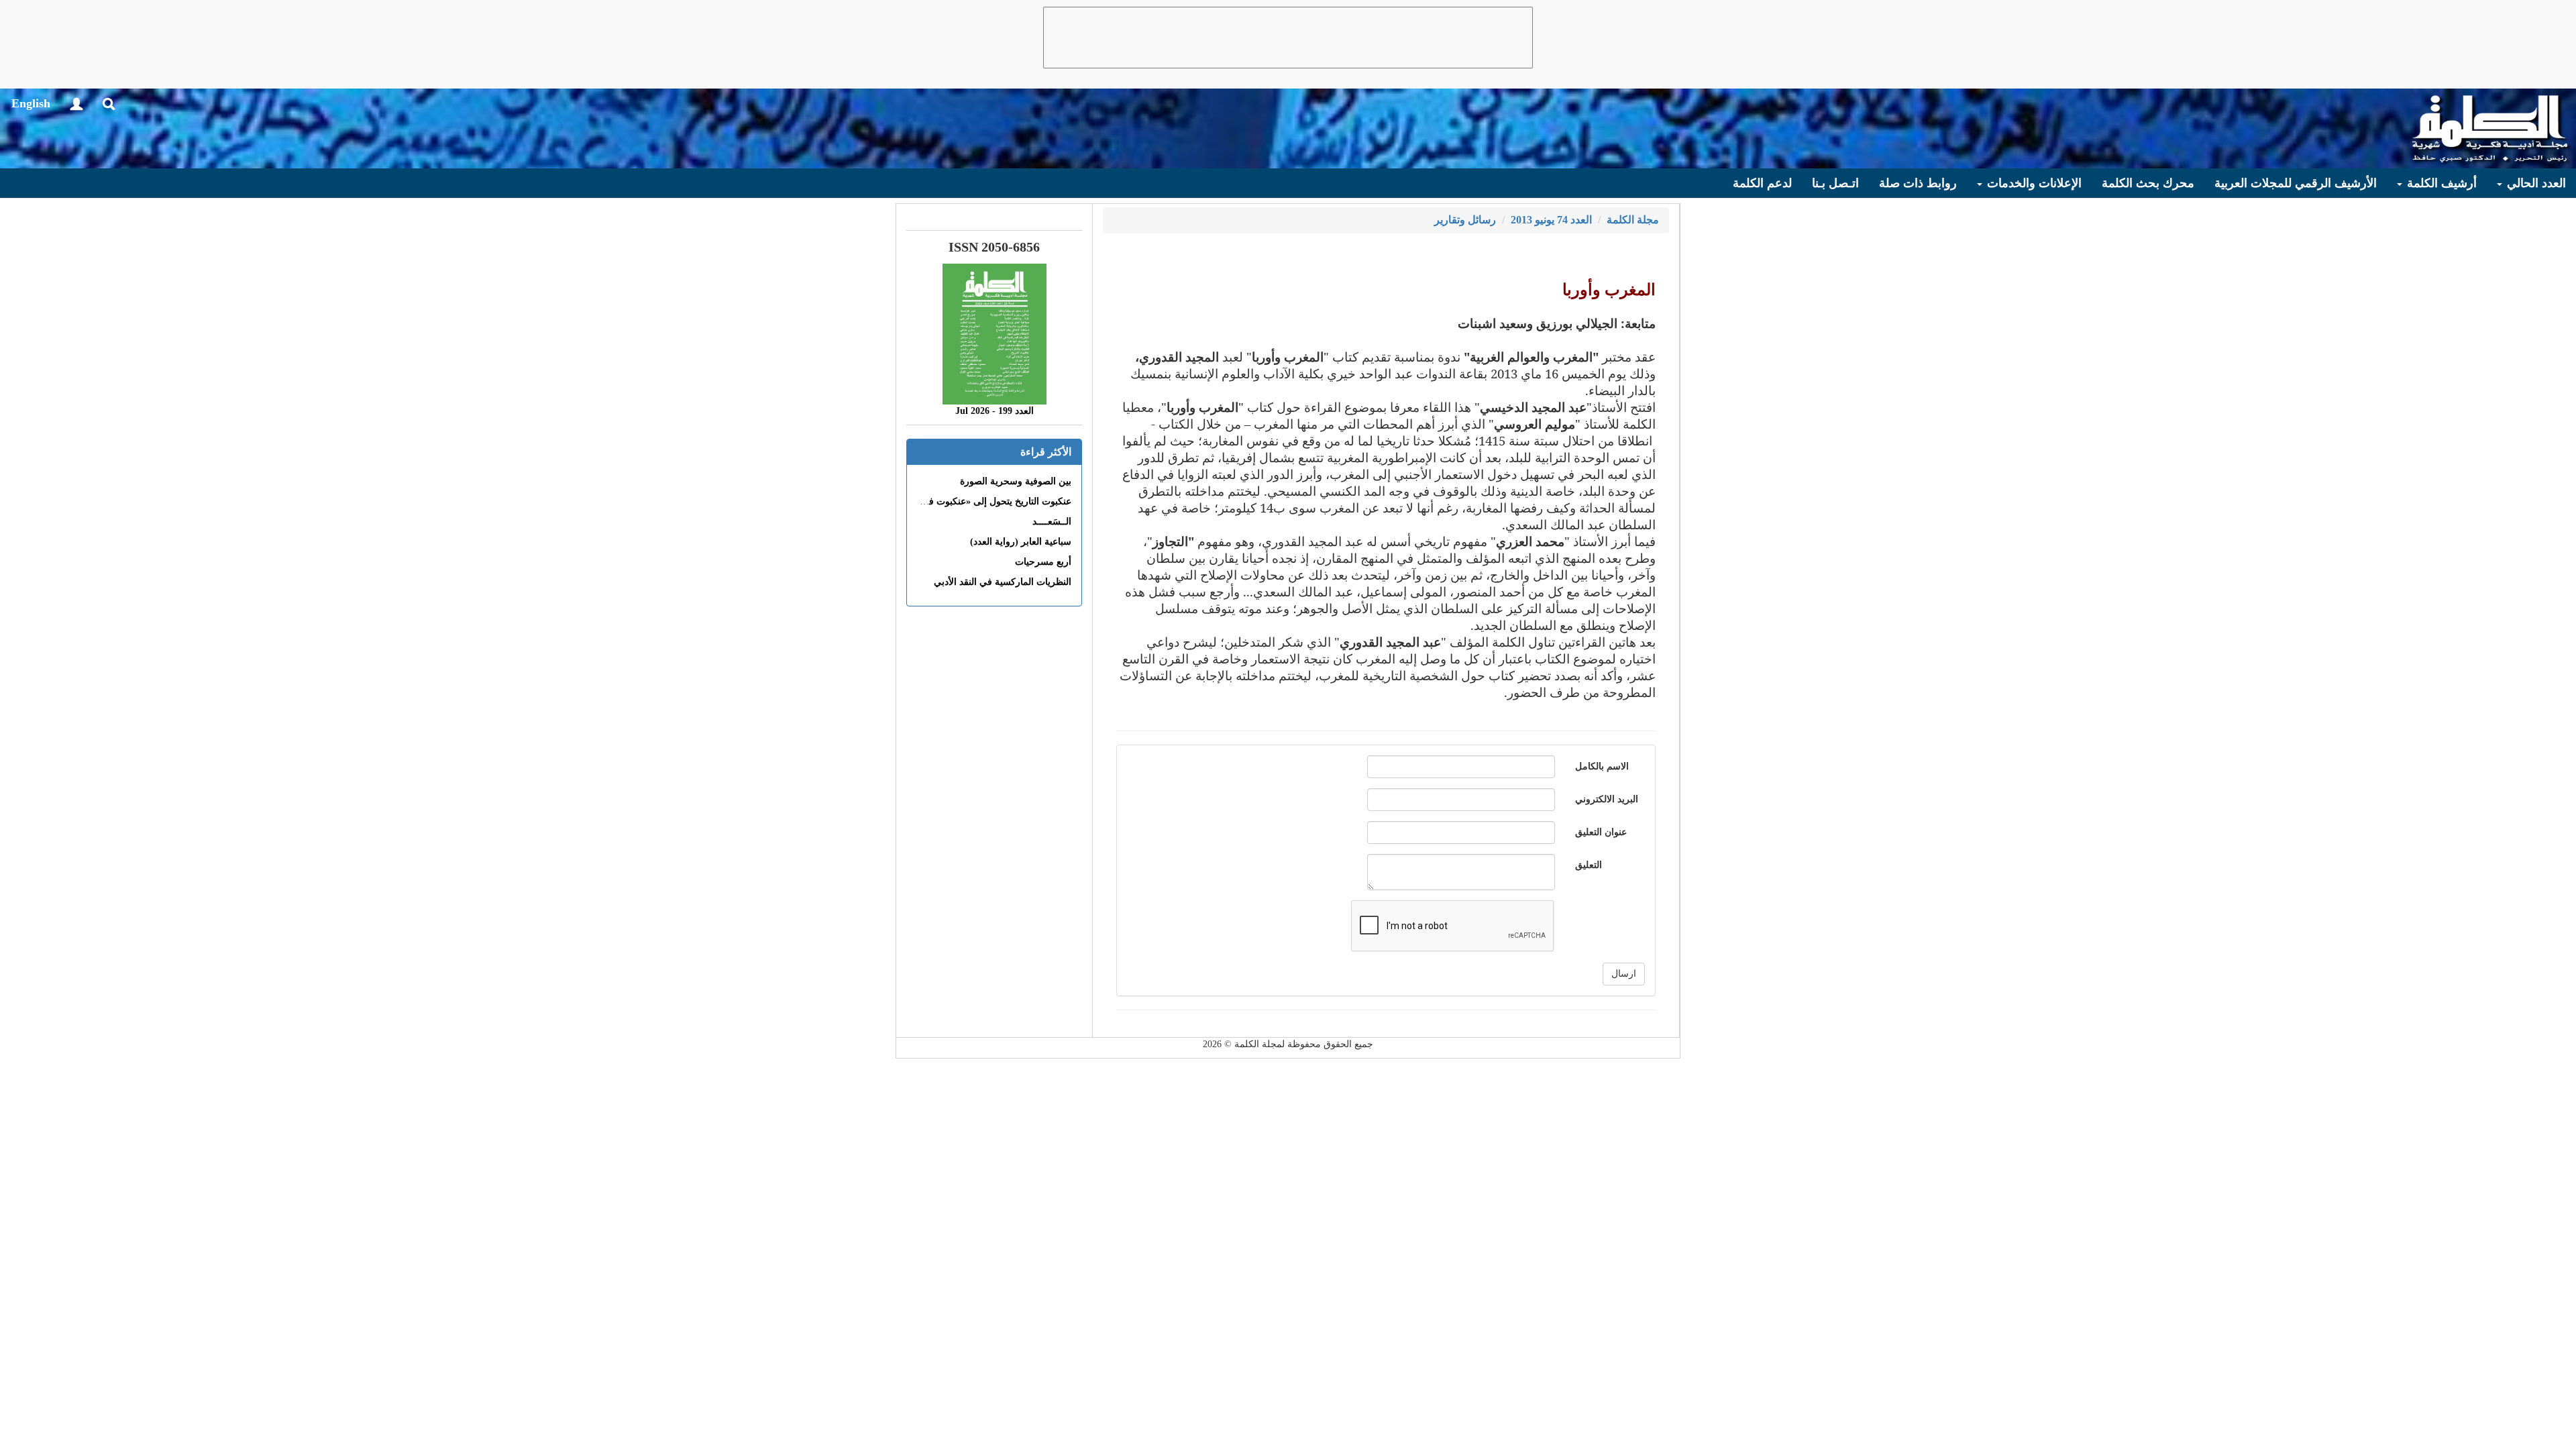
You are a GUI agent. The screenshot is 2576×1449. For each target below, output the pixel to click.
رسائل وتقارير (1465, 220)
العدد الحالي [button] (2535, 183)
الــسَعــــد (1052, 522)
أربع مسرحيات (1043, 562)
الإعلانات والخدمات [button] (2033, 183)
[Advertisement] (1288, 38)
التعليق (1589, 865)
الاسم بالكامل (1602, 766)
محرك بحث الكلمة (2148, 183)
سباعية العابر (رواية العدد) (1021, 542)
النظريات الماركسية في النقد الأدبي (1003, 582)
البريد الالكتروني (1607, 799)
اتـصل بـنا (1835, 183)
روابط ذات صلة (1918, 183)
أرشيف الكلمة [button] (2440, 183)
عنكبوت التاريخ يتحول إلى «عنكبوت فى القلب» (981, 501)
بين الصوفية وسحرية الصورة (1016, 481)
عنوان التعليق (1601, 832)
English (31, 103)
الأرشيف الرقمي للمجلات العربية (2296, 183)
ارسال (1624, 974)
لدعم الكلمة (1762, 183)
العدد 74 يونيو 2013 (1551, 220)
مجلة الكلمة (1633, 220)
